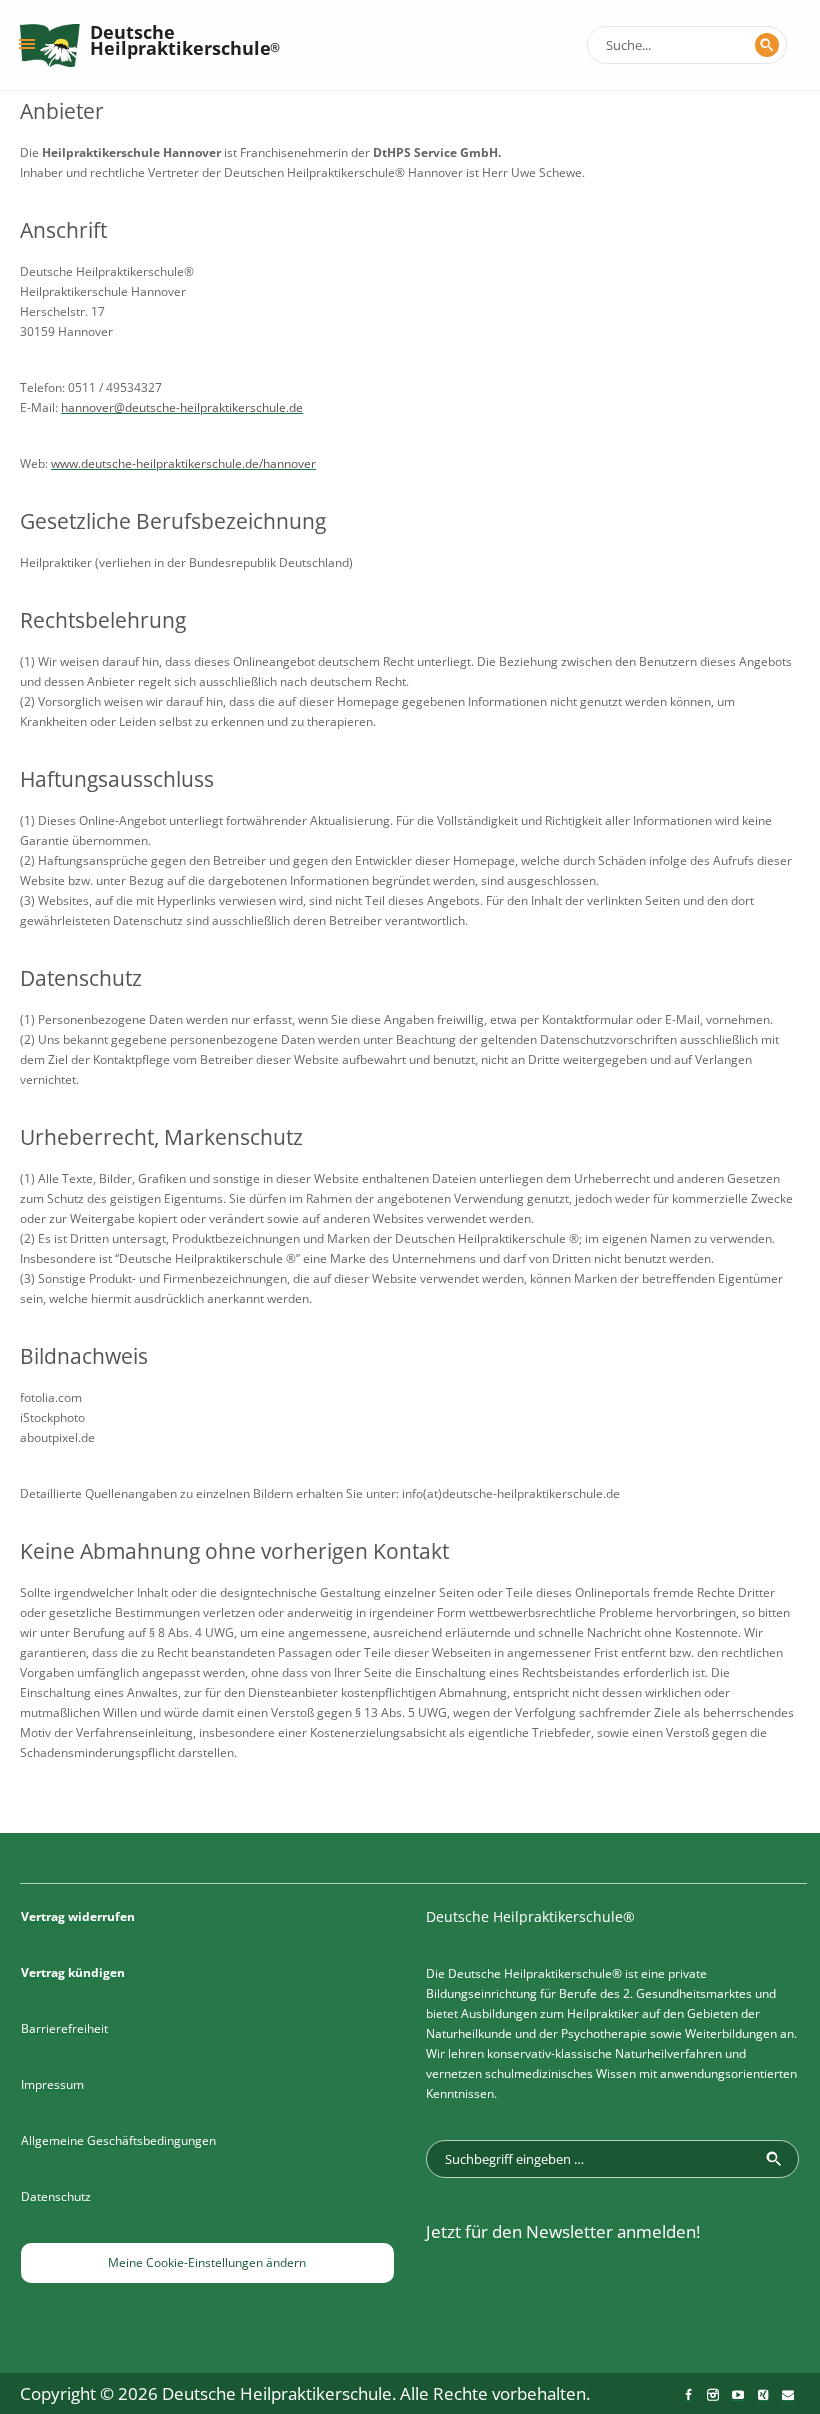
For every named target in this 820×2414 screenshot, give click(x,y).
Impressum (52, 2084)
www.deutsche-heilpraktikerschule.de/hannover (183, 463)
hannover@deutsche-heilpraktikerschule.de (182, 407)
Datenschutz (56, 2196)
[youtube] (738, 2395)
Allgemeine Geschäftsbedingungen (118, 2140)
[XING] (763, 2395)
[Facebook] (688, 2395)
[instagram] (713, 2395)
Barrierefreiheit (64, 2028)
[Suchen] (767, 45)
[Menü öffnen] (27, 44)
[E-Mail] (788, 2395)
